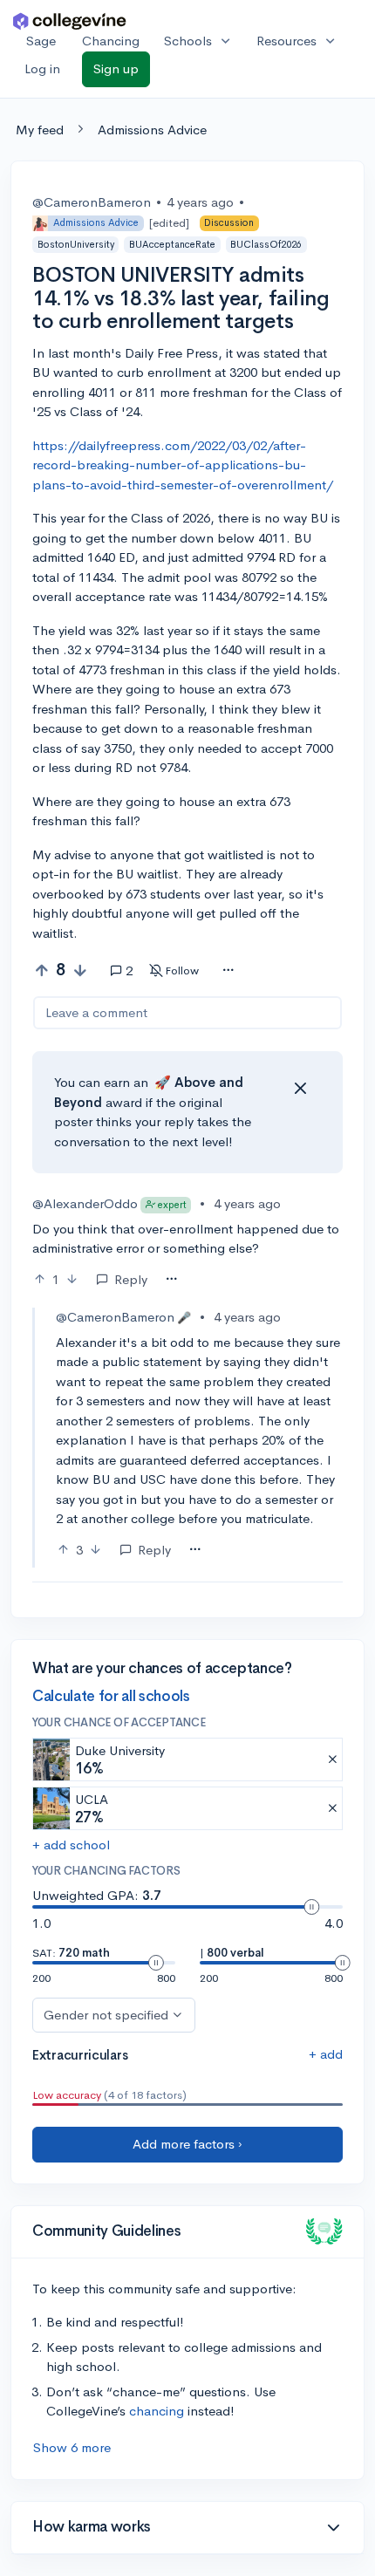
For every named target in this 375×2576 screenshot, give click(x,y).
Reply (131, 1279)
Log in (42, 68)
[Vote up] (41, 970)
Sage (41, 41)
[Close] (300, 1089)
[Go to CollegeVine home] (70, 20)
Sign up (116, 68)
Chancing (111, 41)
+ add (326, 2054)
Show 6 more (72, 2447)
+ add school (71, 1845)
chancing (157, 2411)
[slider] (311, 1907)
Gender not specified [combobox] (106, 2015)
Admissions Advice (152, 130)
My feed (40, 130)
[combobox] (228, 971)
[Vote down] (80, 970)
